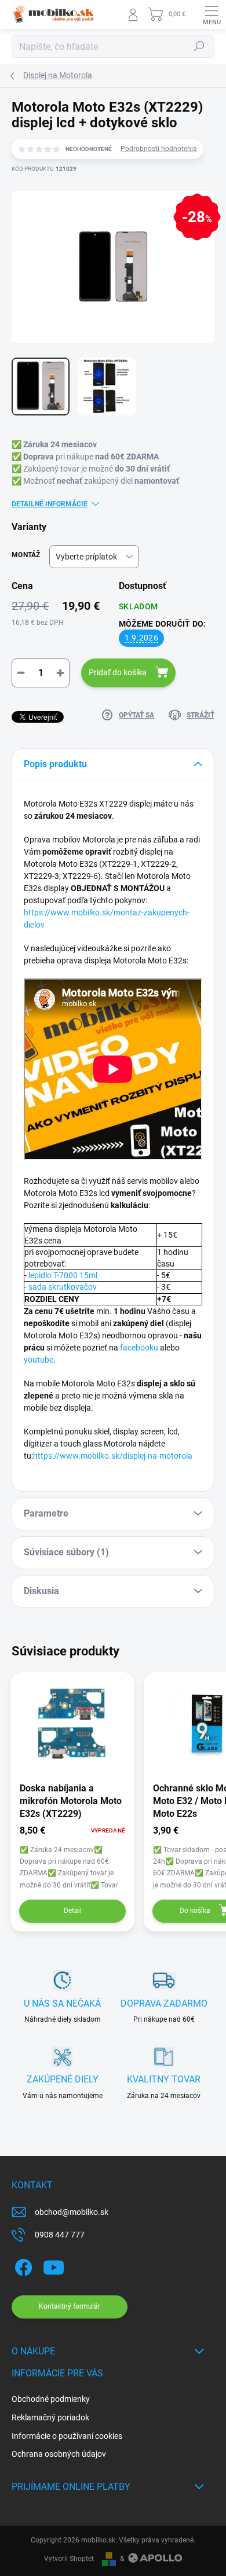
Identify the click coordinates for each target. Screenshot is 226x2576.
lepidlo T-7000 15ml (63, 1275)
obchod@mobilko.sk (72, 2212)
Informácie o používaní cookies (67, 2436)
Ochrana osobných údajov (59, 2454)
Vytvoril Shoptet (69, 2559)
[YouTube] (54, 2266)
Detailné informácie (50, 504)
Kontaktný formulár (70, 2306)
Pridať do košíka (118, 672)
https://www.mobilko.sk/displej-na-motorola (113, 1456)
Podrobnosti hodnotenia (159, 149)
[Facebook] (22, 2266)
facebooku (139, 1348)
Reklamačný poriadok (50, 2417)
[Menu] (212, 14)
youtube (39, 1360)
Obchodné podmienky (51, 2399)
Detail (73, 1911)
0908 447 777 (60, 2235)
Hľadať (199, 46)
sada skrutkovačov (63, 1287)
